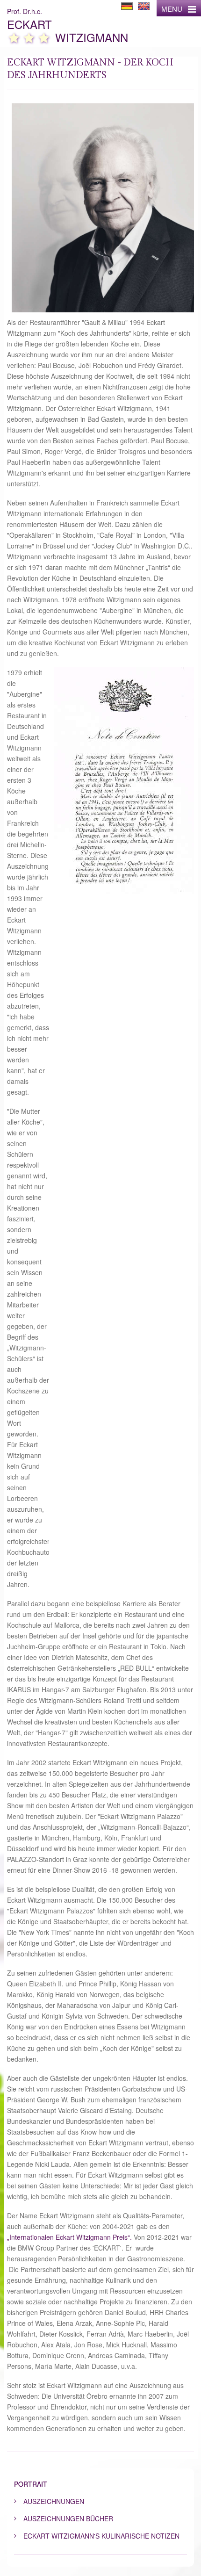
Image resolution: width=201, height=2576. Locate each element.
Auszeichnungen (54, 2501)
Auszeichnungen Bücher (68, 2518)
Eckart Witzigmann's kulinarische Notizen (101, 2536)
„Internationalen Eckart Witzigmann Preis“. (69, 2237)
